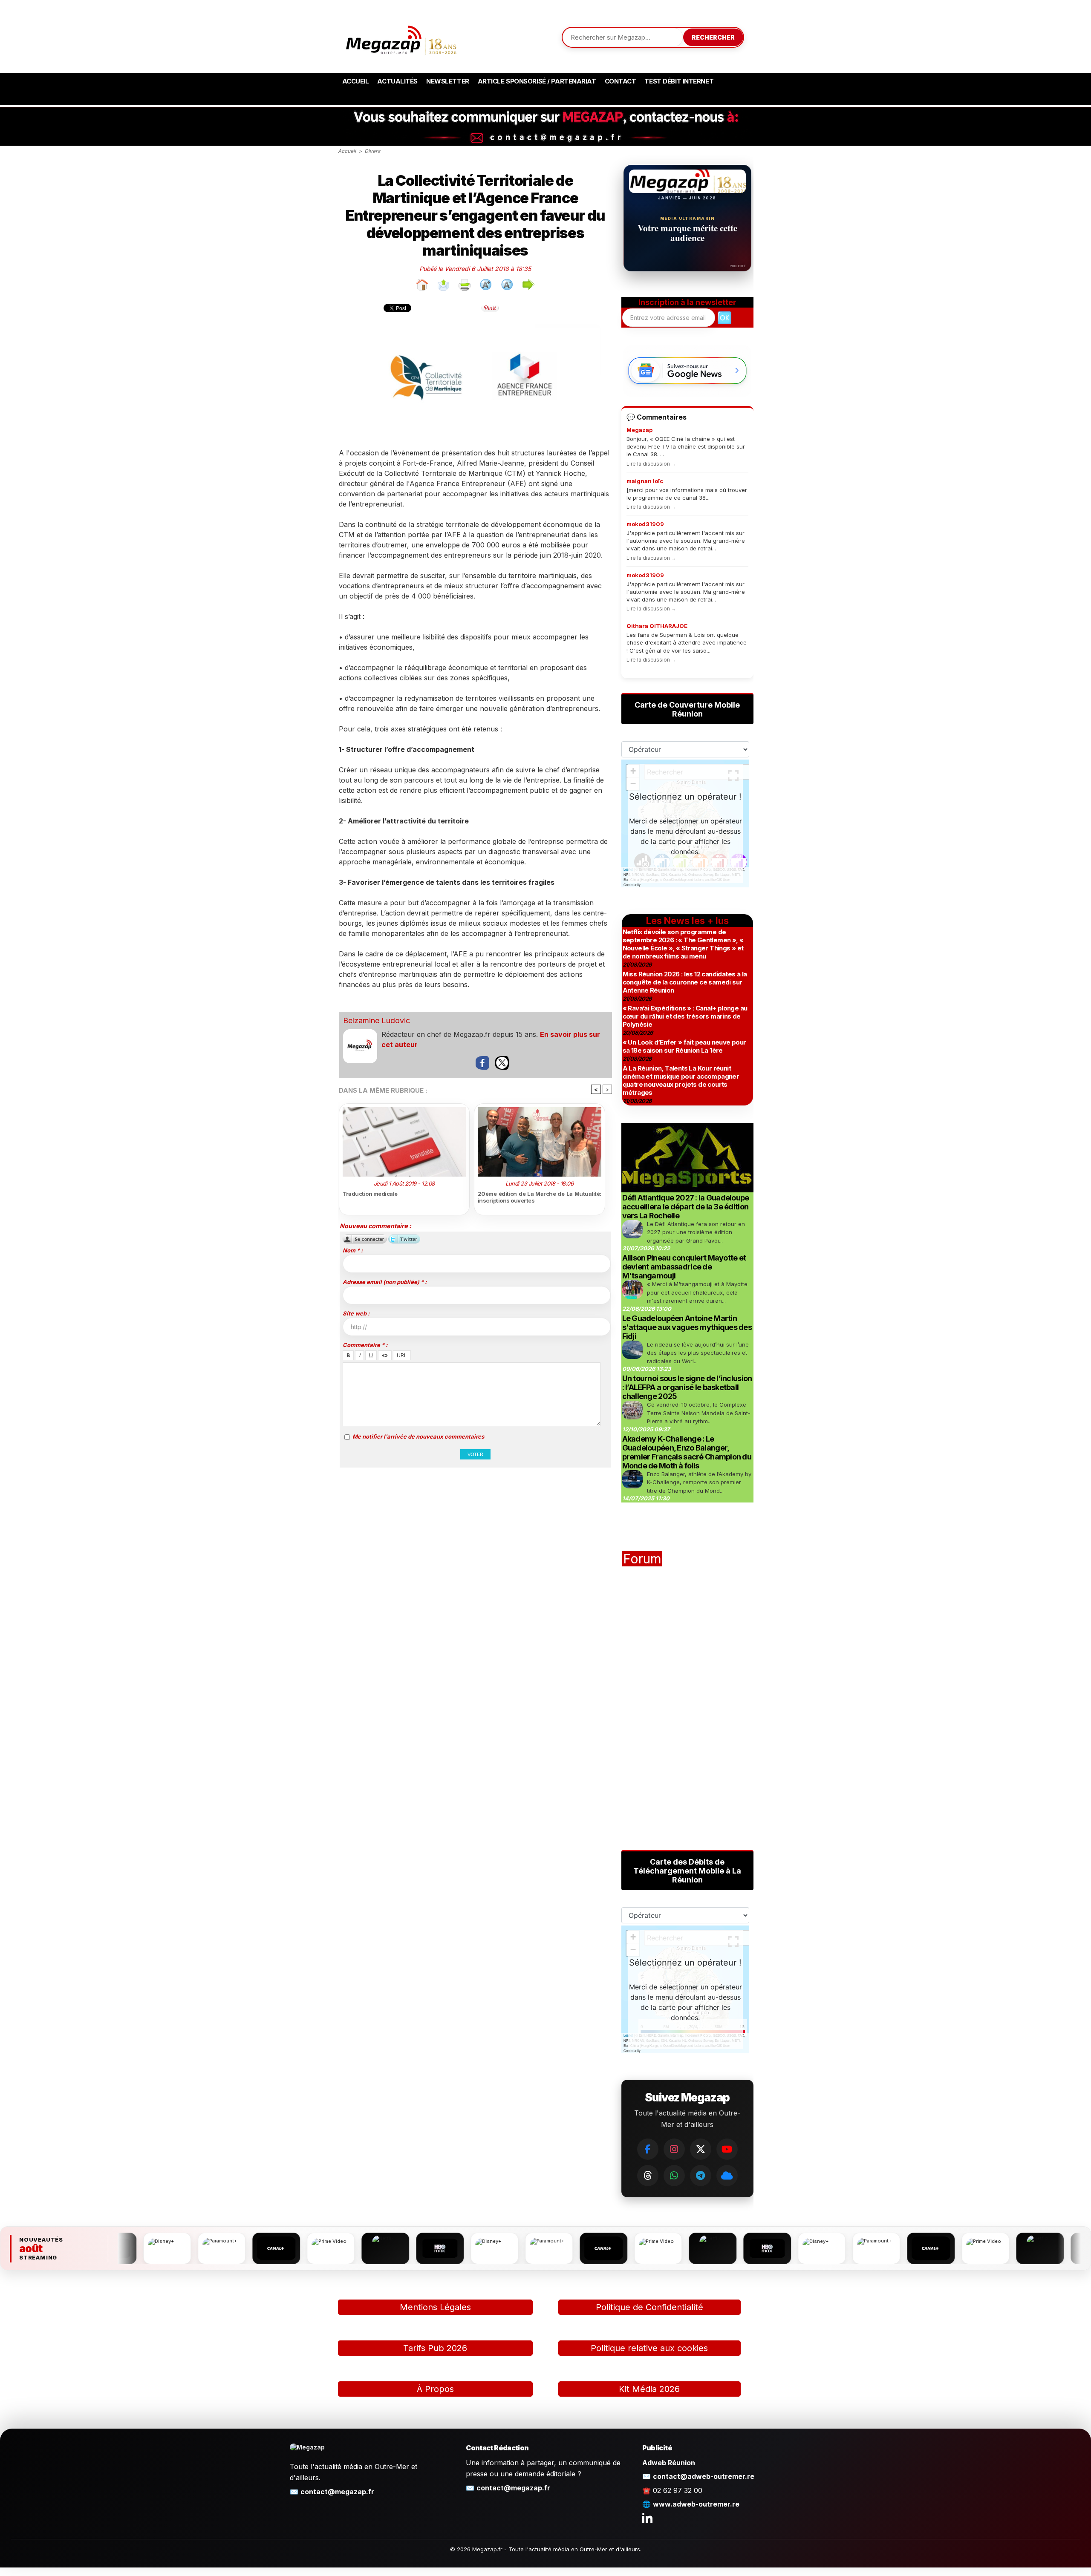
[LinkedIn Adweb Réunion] (647, 2518)
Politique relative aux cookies (649, 2348)
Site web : (356, 1313)
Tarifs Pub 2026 (435, 2348)
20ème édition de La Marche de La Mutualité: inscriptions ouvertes (540, 1197)
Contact (621, 81)
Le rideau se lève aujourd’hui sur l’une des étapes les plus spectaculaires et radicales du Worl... (698, 1353)
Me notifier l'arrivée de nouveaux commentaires (418, 1436)
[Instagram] (674, 2149)
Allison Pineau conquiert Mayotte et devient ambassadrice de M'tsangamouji (684, 1267)
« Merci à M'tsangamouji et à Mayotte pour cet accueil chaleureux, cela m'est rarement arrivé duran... (697, 1292)
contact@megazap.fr (337, 2492)
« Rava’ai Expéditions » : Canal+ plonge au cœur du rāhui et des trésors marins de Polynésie (685, 1016)
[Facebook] (648, 2149)
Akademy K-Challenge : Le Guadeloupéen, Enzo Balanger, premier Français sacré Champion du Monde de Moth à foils (687, 1452)
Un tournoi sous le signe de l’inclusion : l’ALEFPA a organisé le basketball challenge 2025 (687, 1387)
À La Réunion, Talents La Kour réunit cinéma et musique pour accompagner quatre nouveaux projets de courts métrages (681, 1080)
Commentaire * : (365, 1345)
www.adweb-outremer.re (696, 2504)
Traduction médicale (370, 1194)
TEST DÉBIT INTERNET (679, 81)
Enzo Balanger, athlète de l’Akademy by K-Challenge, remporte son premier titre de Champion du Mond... (699, 1482)
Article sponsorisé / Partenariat (537, 81)
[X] (701, 2149)
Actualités (397, 81)
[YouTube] (727, 2149)
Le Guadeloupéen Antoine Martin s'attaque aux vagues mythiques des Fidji (687, 1327)
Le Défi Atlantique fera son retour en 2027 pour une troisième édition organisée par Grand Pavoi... (696, 1232)
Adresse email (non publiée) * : (385, 1282)
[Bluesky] (727, 2176)
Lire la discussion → (651, 464)
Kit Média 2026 (649, 2389)
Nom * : (353, 1250)
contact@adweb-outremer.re (704, 2476)
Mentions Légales (435, 2307)
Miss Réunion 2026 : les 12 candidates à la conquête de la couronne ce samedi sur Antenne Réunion (685, 982)
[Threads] (648, 2176)
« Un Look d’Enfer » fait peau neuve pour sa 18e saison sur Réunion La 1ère (684, 1046)
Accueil (356, 81)
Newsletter (448, 81)
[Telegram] (701, 2176)
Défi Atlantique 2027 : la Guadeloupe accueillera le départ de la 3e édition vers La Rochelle (686, 1207)
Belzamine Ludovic (377, 1020)
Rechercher (713, 37)
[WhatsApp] (674, 2176)
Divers (372, 151)
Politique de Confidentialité (649, 2307)
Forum (642, 1559)
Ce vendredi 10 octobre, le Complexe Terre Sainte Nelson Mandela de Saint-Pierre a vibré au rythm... (699, 1413)
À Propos (435, 2389)
